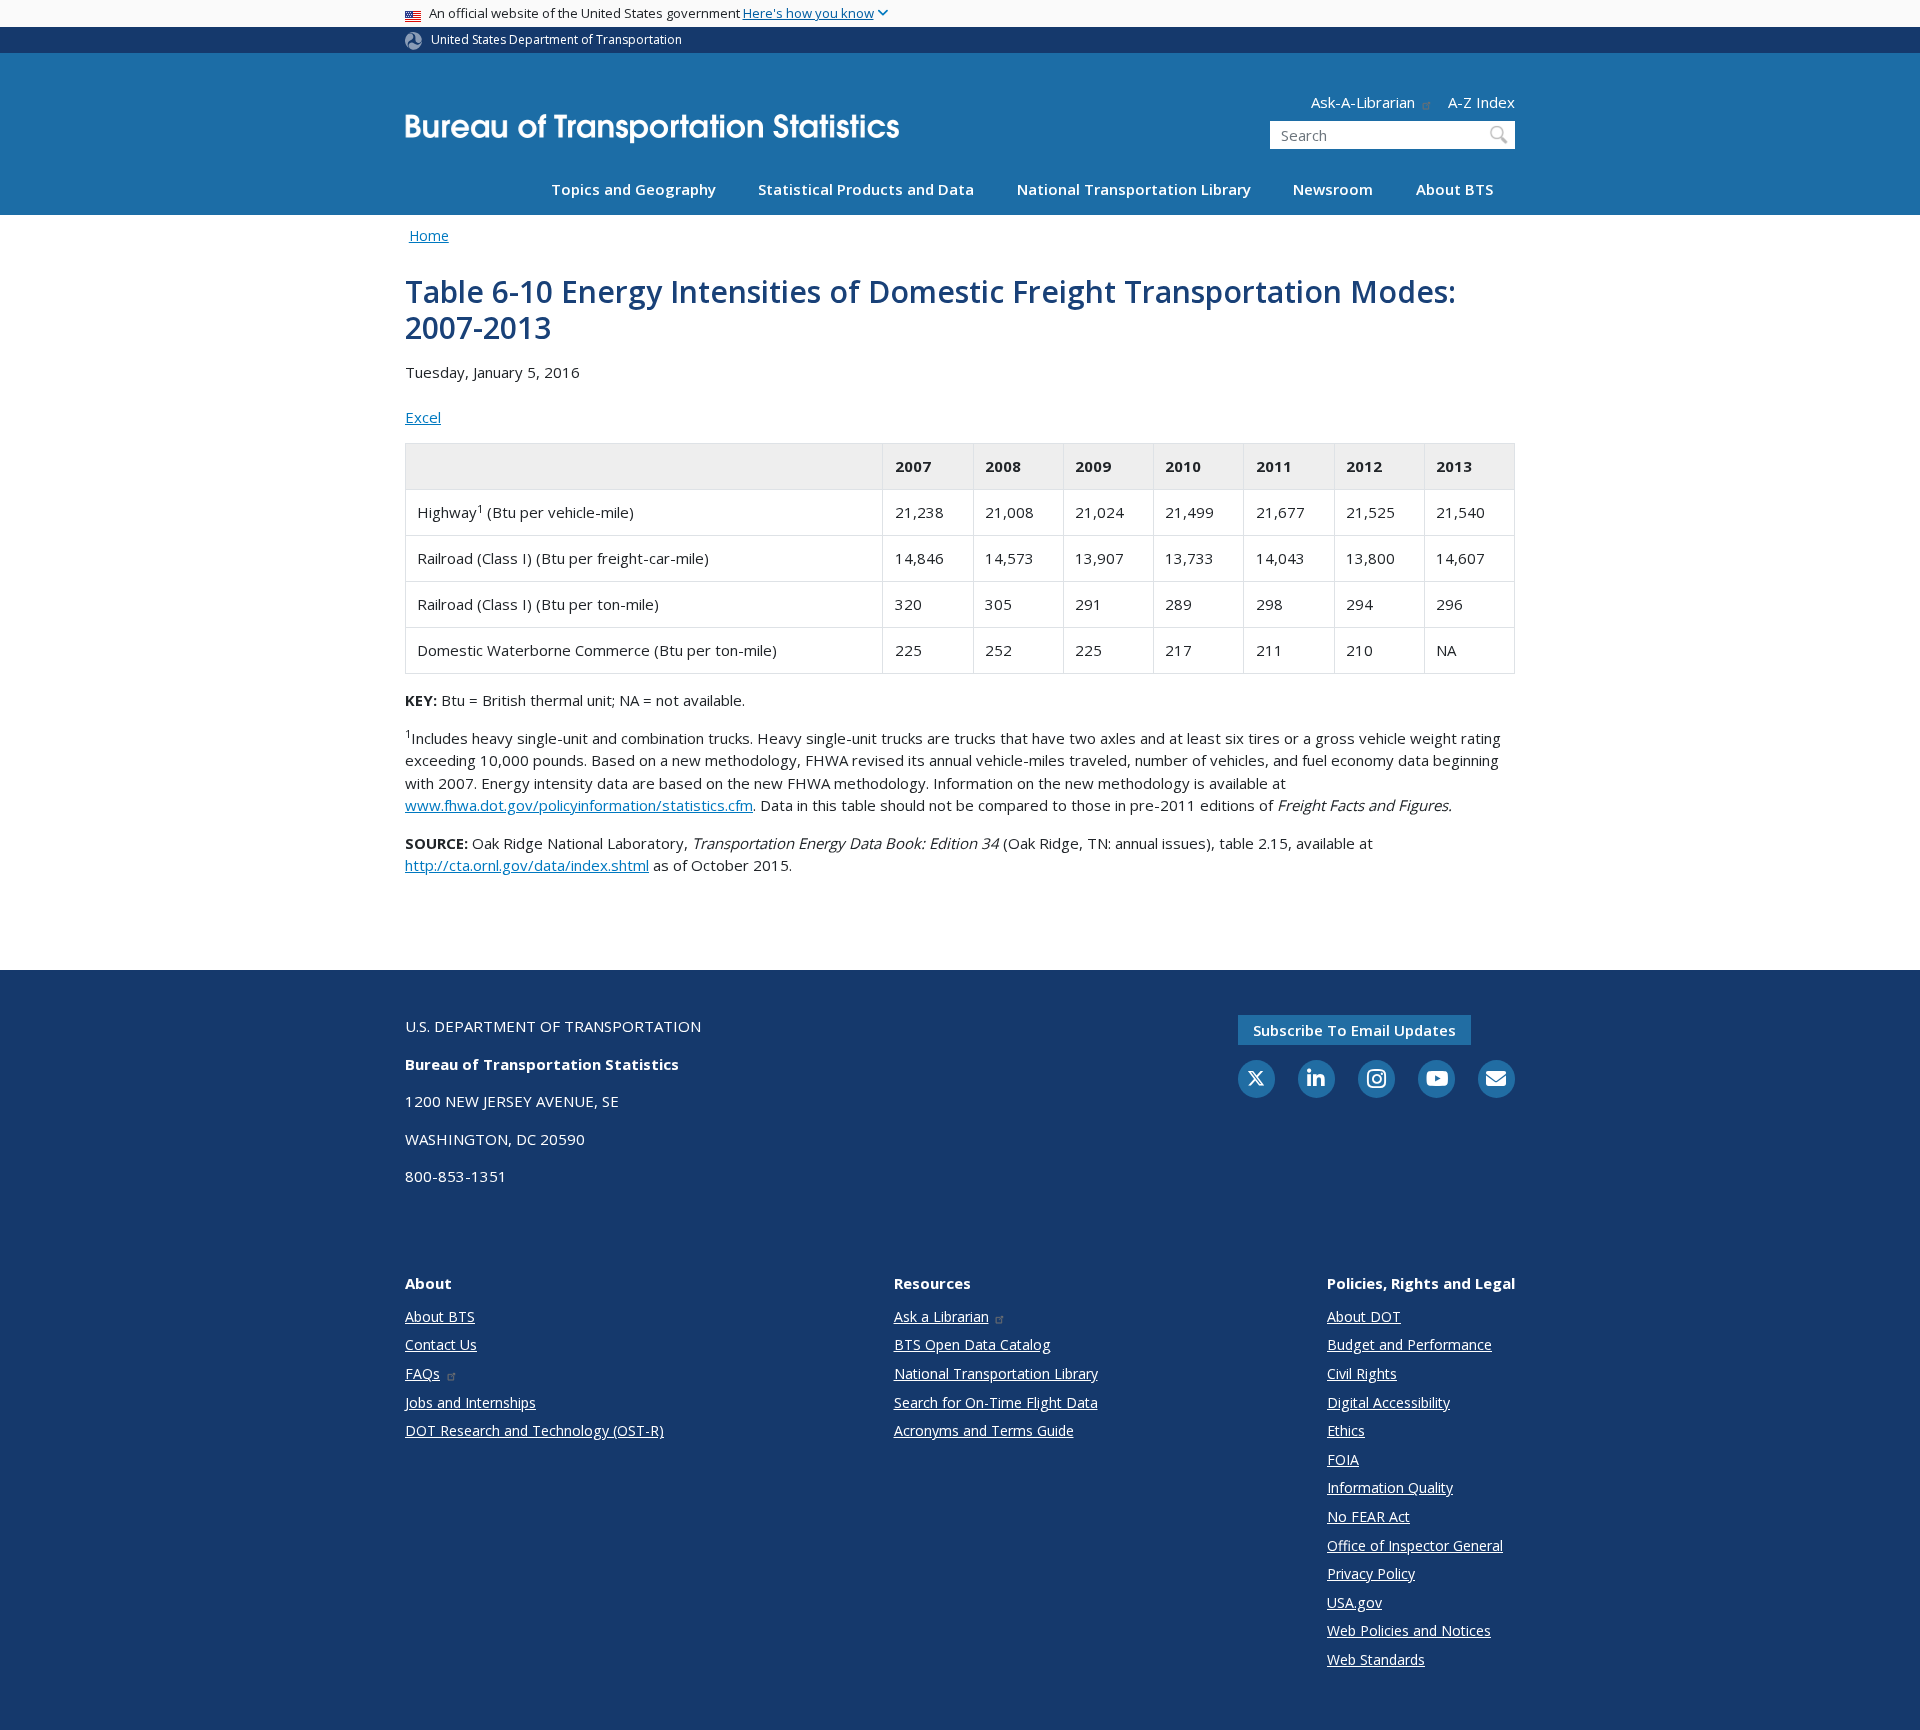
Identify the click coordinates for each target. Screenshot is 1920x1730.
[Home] (652, 134)
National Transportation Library (1134, 189)
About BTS (1454, 189)
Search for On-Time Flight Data (996, 1402)
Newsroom (1333, 189)
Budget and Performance (1409, 1344)
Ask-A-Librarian (1363, 102)
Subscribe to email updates (1354, 1030)
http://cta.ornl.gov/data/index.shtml (527, 865)
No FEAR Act (1368, 1516)
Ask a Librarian (941, 1316)
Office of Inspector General (1415, 1545)
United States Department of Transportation (556, 39)
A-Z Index (1481, 102)
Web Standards (1376, 1659)
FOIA (1343, 1459)
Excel (423, 417)
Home (429, 235)
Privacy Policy (1371, 1573)
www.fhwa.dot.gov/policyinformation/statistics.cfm (579, 805)
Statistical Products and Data (866, 189)
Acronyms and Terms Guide (984, 1430)
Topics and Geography (633, 189)
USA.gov (1354, 1602)
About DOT (1364, 1316)
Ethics (1346, 1430)
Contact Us (441, 1344)
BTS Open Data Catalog (972, 1344)
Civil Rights (1362, 1373)
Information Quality (1390, 1487)
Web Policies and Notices (1409, 1630)
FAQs (422, 1373)
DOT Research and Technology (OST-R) (534, 1430)
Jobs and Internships (470, 1402)
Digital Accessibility (1388, 1402)
